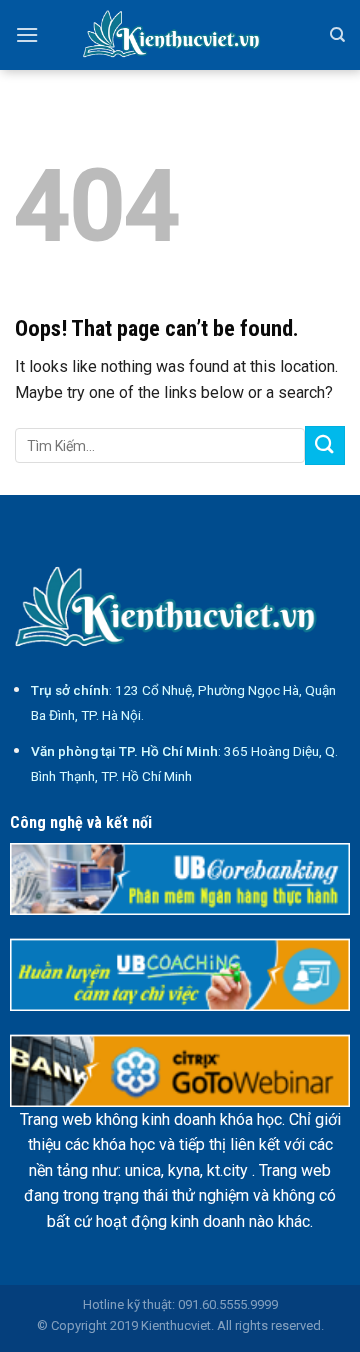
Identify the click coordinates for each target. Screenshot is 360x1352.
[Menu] (27, 34)
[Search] (337, 35)
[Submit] (325, 445)
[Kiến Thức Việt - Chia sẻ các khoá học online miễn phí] (180, 35)
